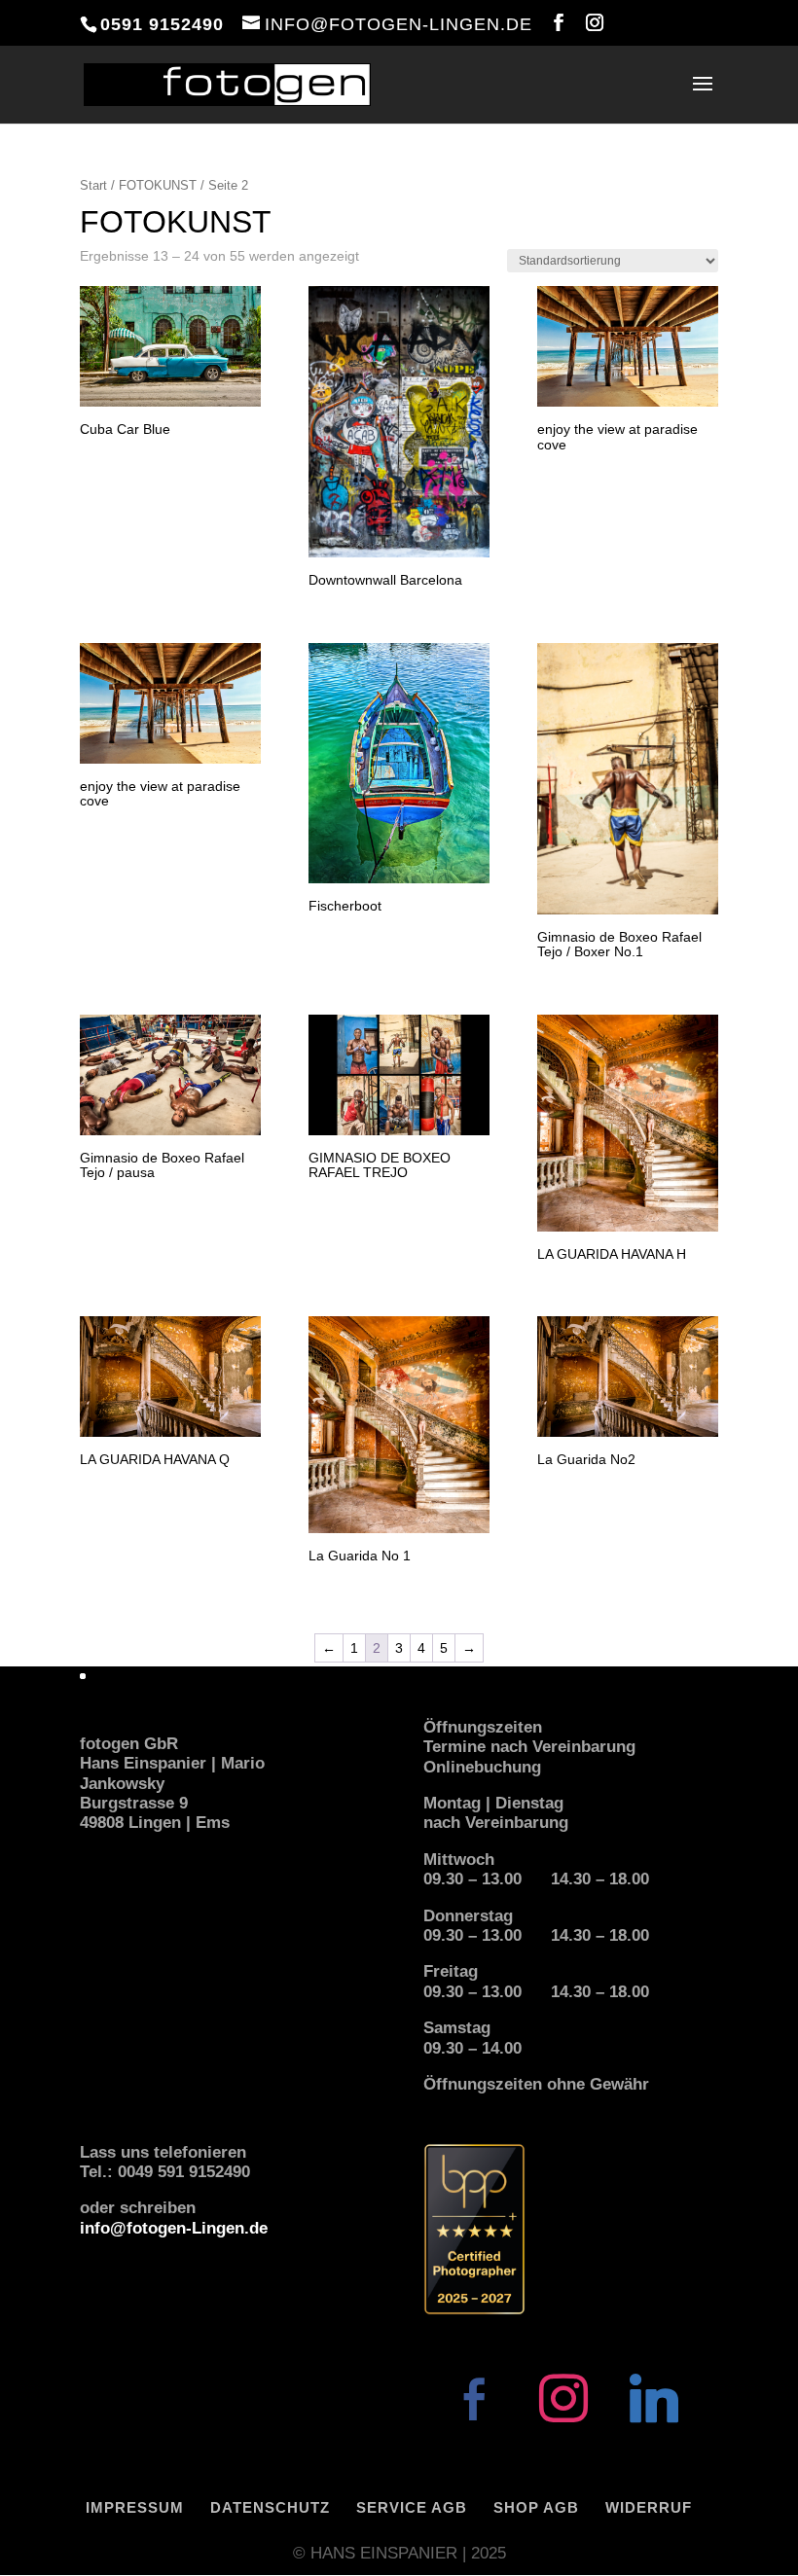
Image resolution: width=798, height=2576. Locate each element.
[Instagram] (563, 2397)
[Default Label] (654, 2397)
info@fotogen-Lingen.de (174, 2228)
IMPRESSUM (135, 2507)
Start (93, 185)
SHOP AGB (536, 2507)
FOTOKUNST (158, 185)
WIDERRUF (649, 2507)
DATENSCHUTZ (270, 2507)
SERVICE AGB (412, 2507)
